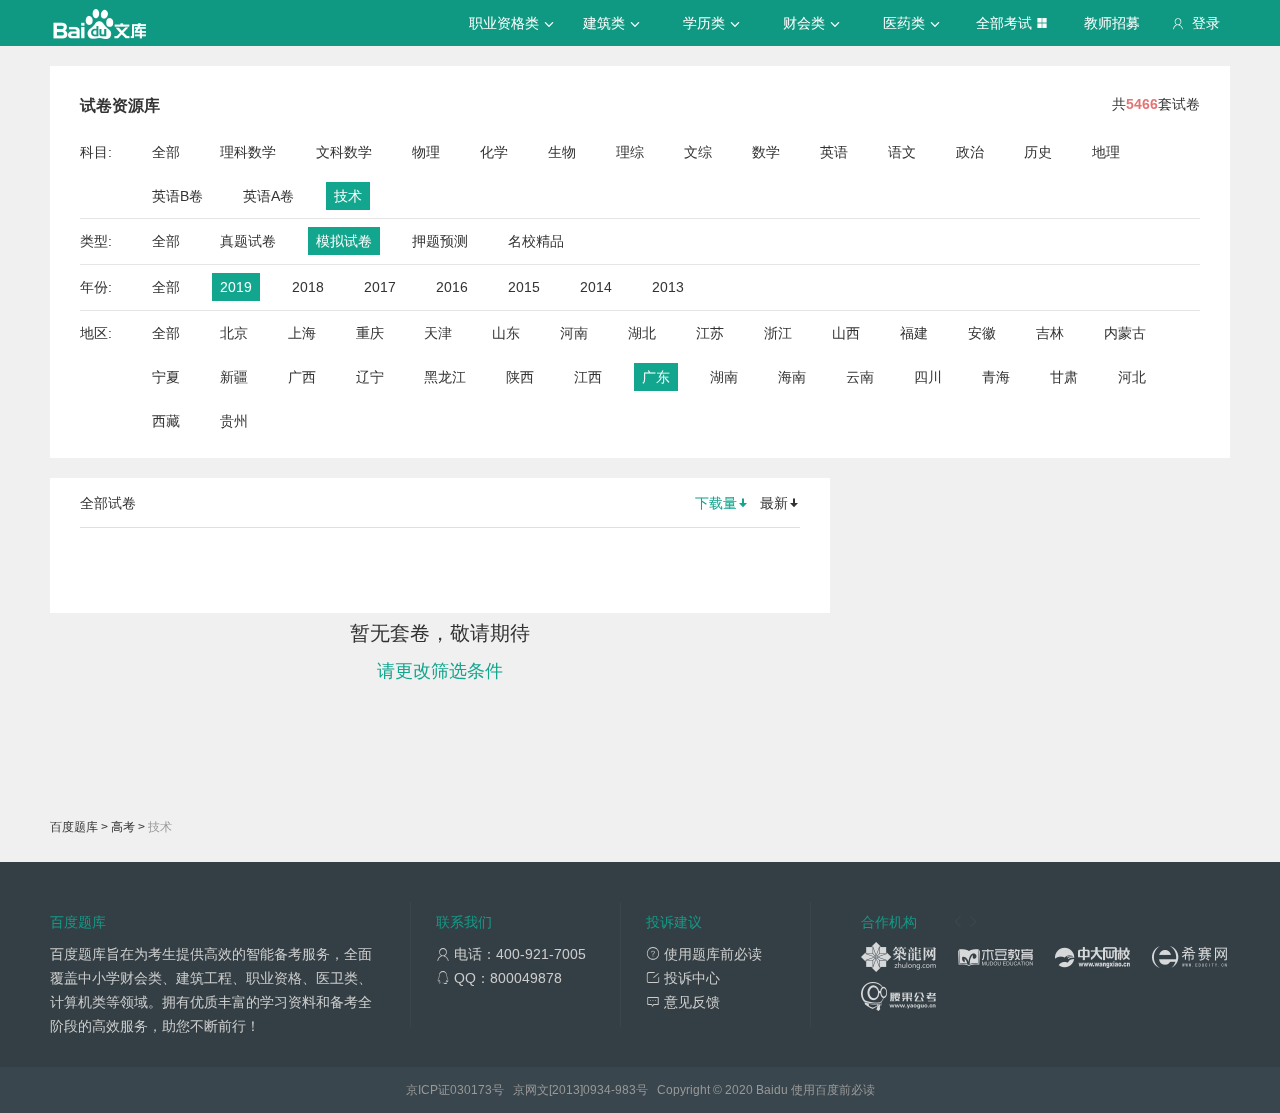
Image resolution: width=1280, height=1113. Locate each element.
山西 (846, 333)
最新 (774, 503)
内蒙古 (1125, 333)
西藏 (166, 421)
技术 (348, 196)
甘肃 (1064, 377)
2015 (524, 287)
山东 (506, 333)
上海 (302, 333)
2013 (668, 287)
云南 (860, 377)
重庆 (370, 333)
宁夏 (166, 377)
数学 (766, 152)
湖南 (724, 377)
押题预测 (440, 241)
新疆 (234, 377)
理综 (630, 152)
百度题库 (74, 827)
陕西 (520, 377)
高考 (123, 827)
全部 (166, 152)
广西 (302, 377)
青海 (996, 377)
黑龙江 (445, 377)
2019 (236, 287)
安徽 (982, 333)
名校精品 (536, 241)
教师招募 (1112, 23)
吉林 (1050, 333)
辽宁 (370, 377)
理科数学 (248, 152)
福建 (914, 333)
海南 (792, 377)
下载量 (716, 503)
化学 (494, 152)
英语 (834, 152)
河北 (1132, 377)
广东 (656, 377)
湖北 (642, 333)
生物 (562, 152)
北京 (234, 333)
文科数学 (344, 152)
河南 (574, 333)
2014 (596, 287)
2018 (308, 287)
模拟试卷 (344, 241)
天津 (438, 333)
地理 (1106, 152)
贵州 (234, 421)
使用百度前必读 (833, 1090)
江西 (588, 377)
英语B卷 (177, 196)
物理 (426, 152)
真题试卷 (248, 241)
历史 (1038, 152)
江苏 (710, 333)
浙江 (778, 333)
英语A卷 (268, 196)
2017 (380, 287)
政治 (970, 152)
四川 (928, 377)
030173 (471, 1090)
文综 (698, 152)
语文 (902, 152)
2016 (452, 287)
